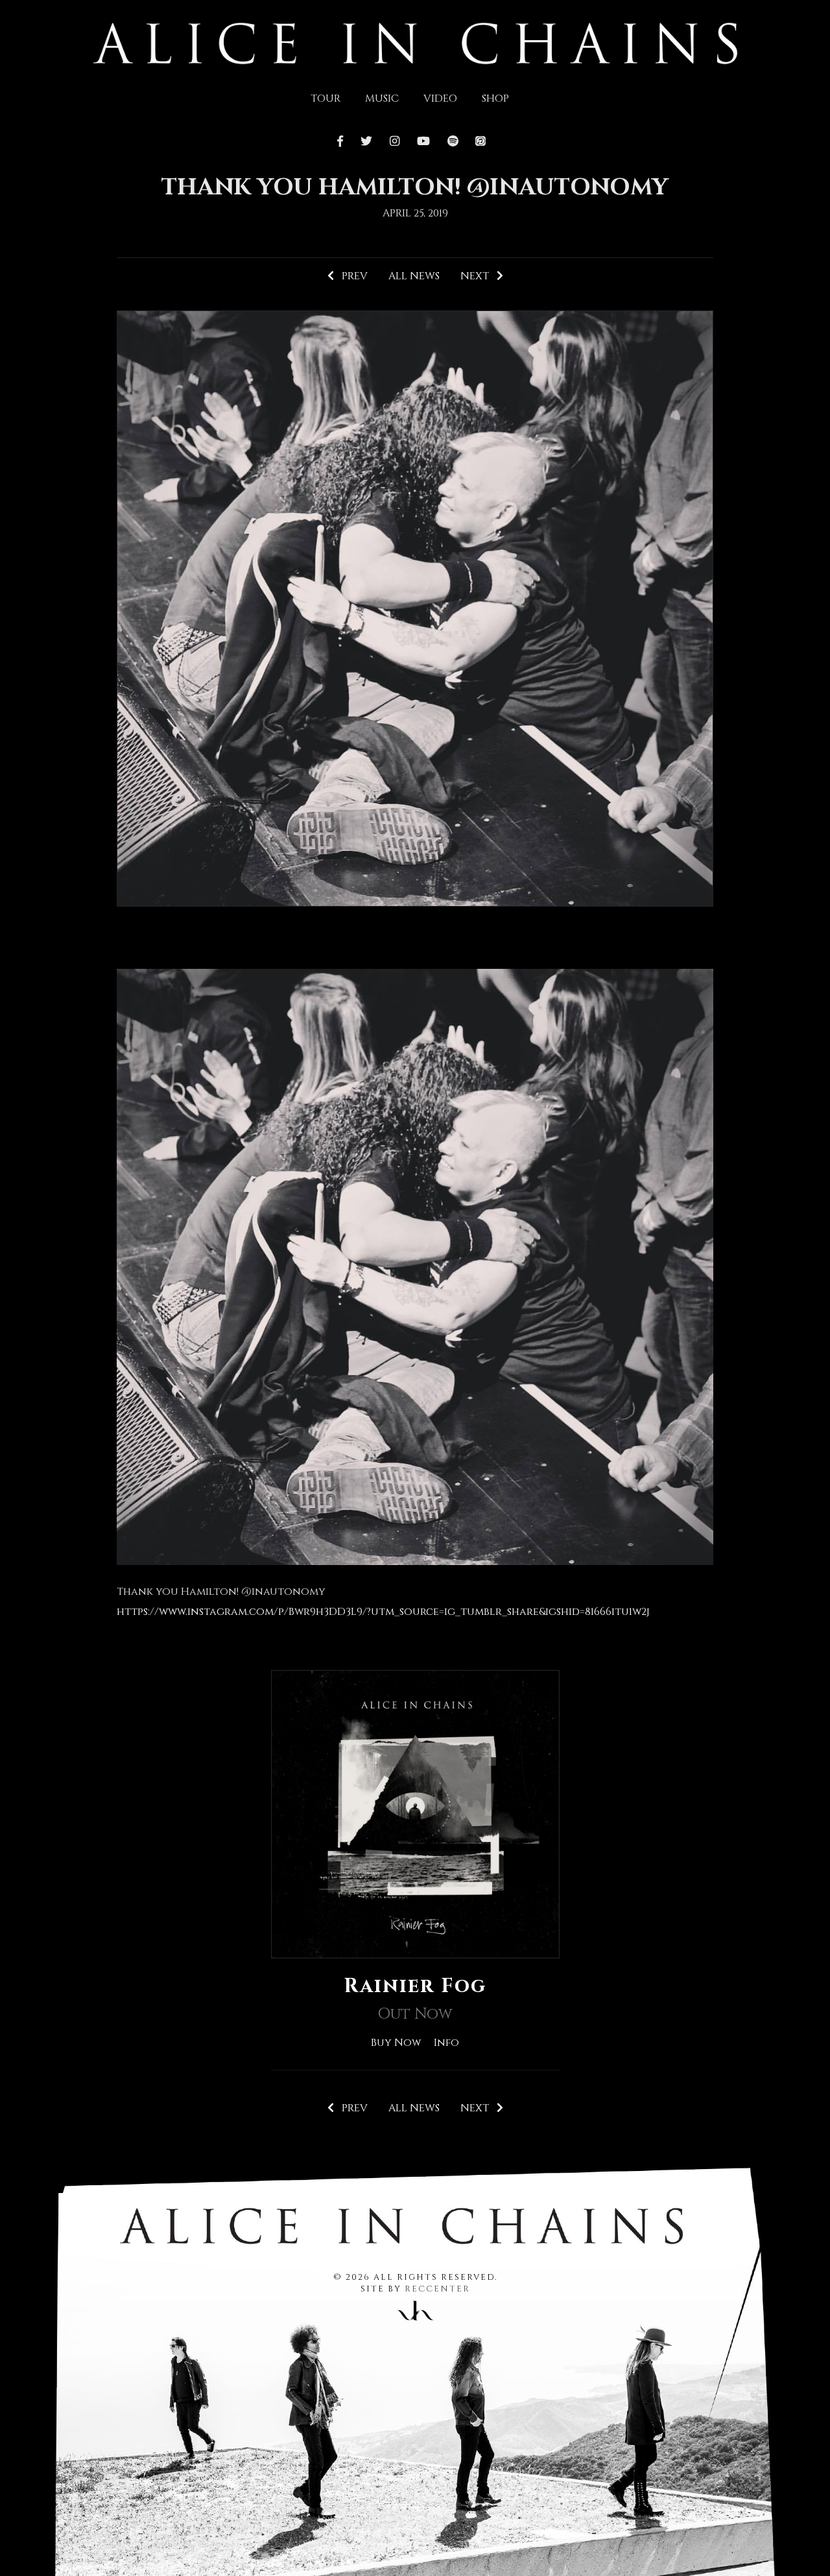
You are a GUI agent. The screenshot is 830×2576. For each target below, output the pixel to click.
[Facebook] (344, 142)
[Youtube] (423, 142)
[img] (415, 42)
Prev (351, 276)
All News (414, 276)
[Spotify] (453, 142)
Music (382, 99)
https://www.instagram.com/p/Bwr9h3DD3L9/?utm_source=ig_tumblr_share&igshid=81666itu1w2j (383, 1612)
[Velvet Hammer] (415, 2308)
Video (440, 99)
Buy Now (396, 2043)
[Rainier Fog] (415, 1813)
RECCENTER (437, 2289)
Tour (326, 99)
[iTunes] (480, 142)
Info (446, 2043)
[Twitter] (367, 142)
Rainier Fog (415, 1986)
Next (479, 276)
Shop (495, 99)
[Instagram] (394, 142)
